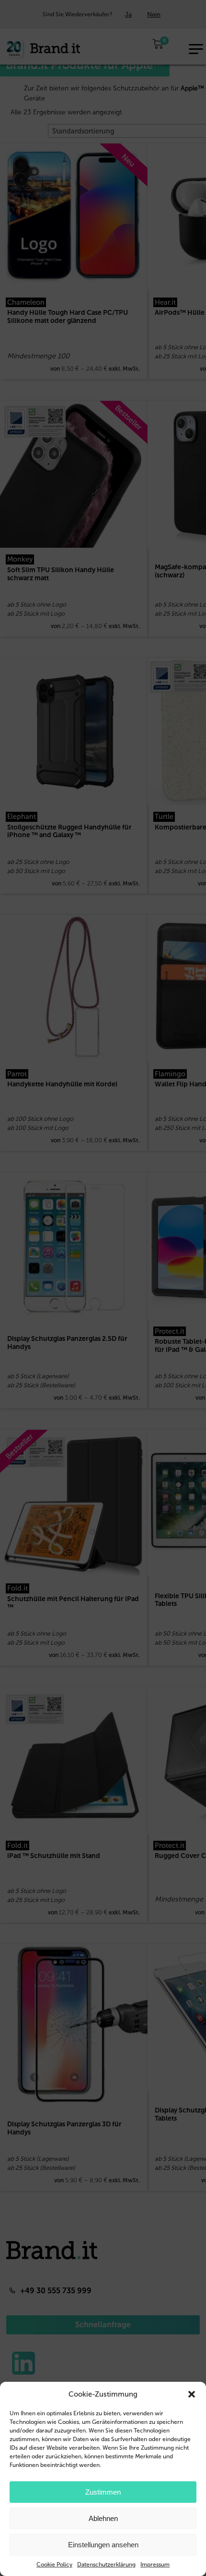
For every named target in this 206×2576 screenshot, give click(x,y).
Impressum (155, 2565)
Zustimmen (103, 2492)
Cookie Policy (54, 2565)
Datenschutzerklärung (106, 2565)
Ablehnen (103, 2518)
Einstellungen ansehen (103, 2545)
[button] (192, 2394)
